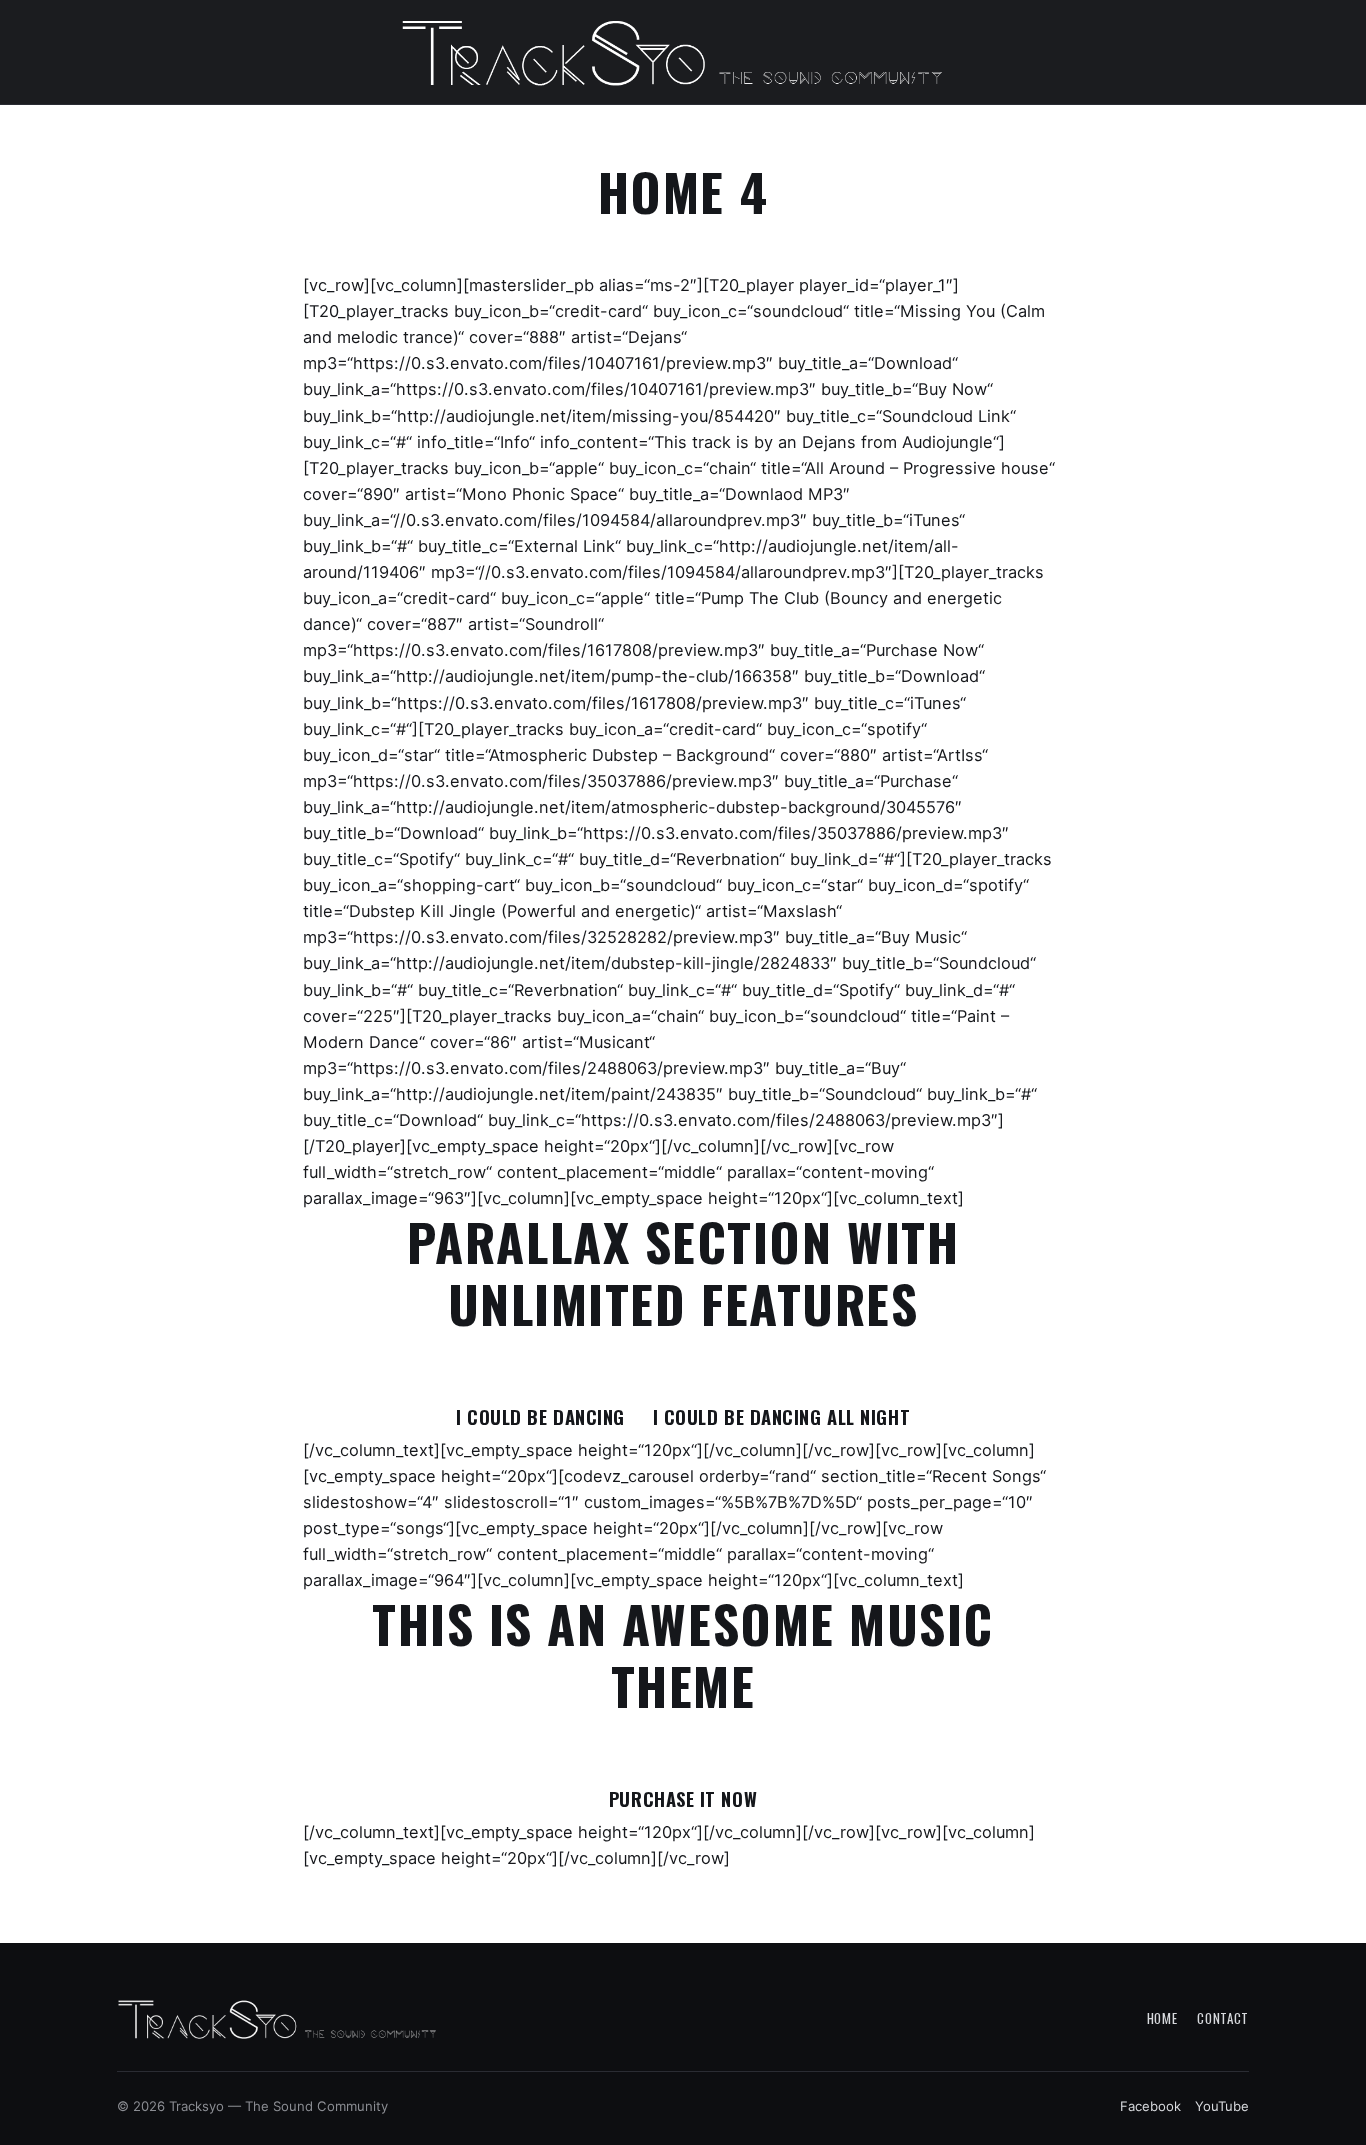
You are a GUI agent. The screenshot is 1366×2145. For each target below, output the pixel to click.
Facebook (1150, 2106)
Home (1162, 2018)
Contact (1223, 2018)
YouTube (1222, 2106)
